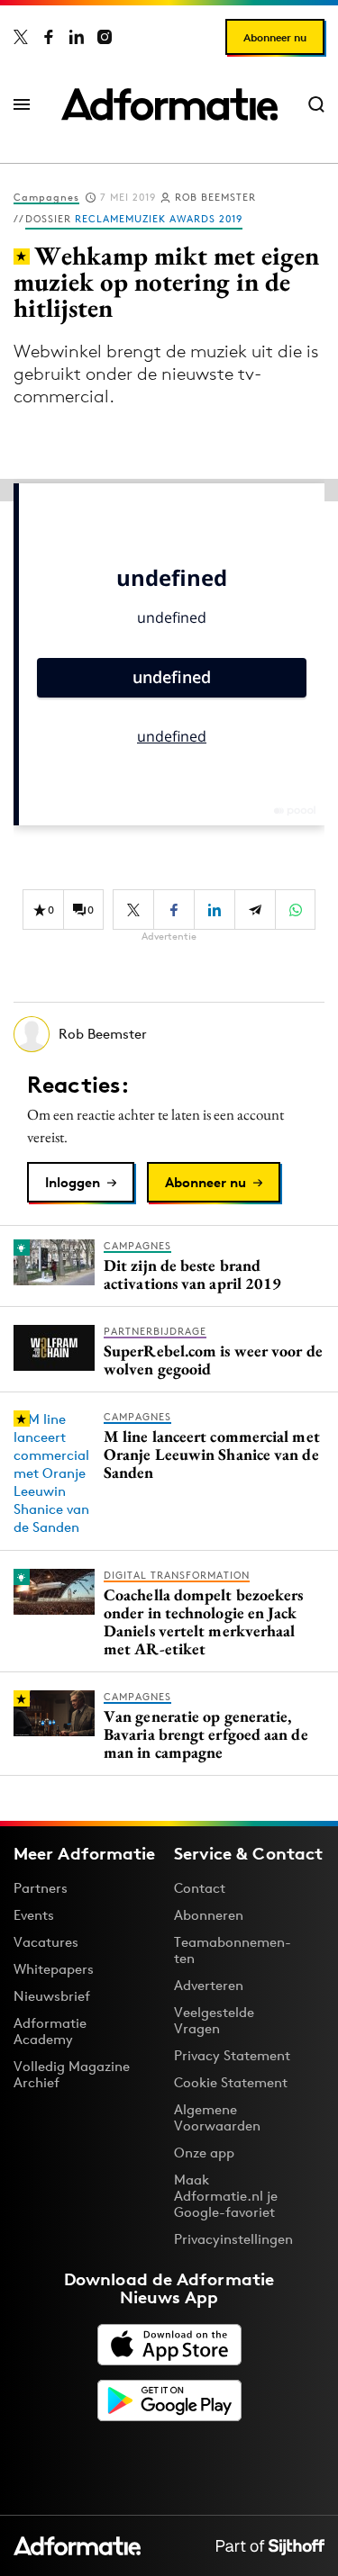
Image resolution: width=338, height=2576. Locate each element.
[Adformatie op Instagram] (105, 37)
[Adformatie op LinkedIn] (77, 37)
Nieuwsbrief (52, 1996)
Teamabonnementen (233, 1950)
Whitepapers (54, 1969)
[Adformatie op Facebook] (49, 37)
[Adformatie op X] (21, 37)
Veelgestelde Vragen (214, 2020)
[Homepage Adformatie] (169, 104)
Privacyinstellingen (233, 2239)
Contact (200, 1888)
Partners (41, 1888)
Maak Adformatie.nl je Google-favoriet (226, 2196)
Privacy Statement (232, 2055)
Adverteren (209, 1985)
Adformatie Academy (50, 2031)
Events (34, 1915)
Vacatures (46, 1942)
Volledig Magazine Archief (72, 2074)
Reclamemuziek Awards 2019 (159, 219)
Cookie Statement (231, 2082)
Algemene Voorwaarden (217, 2117)
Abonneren (209, 1915)
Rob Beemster (215, 197)
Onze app (204, 2153)
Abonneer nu (275, 37)
